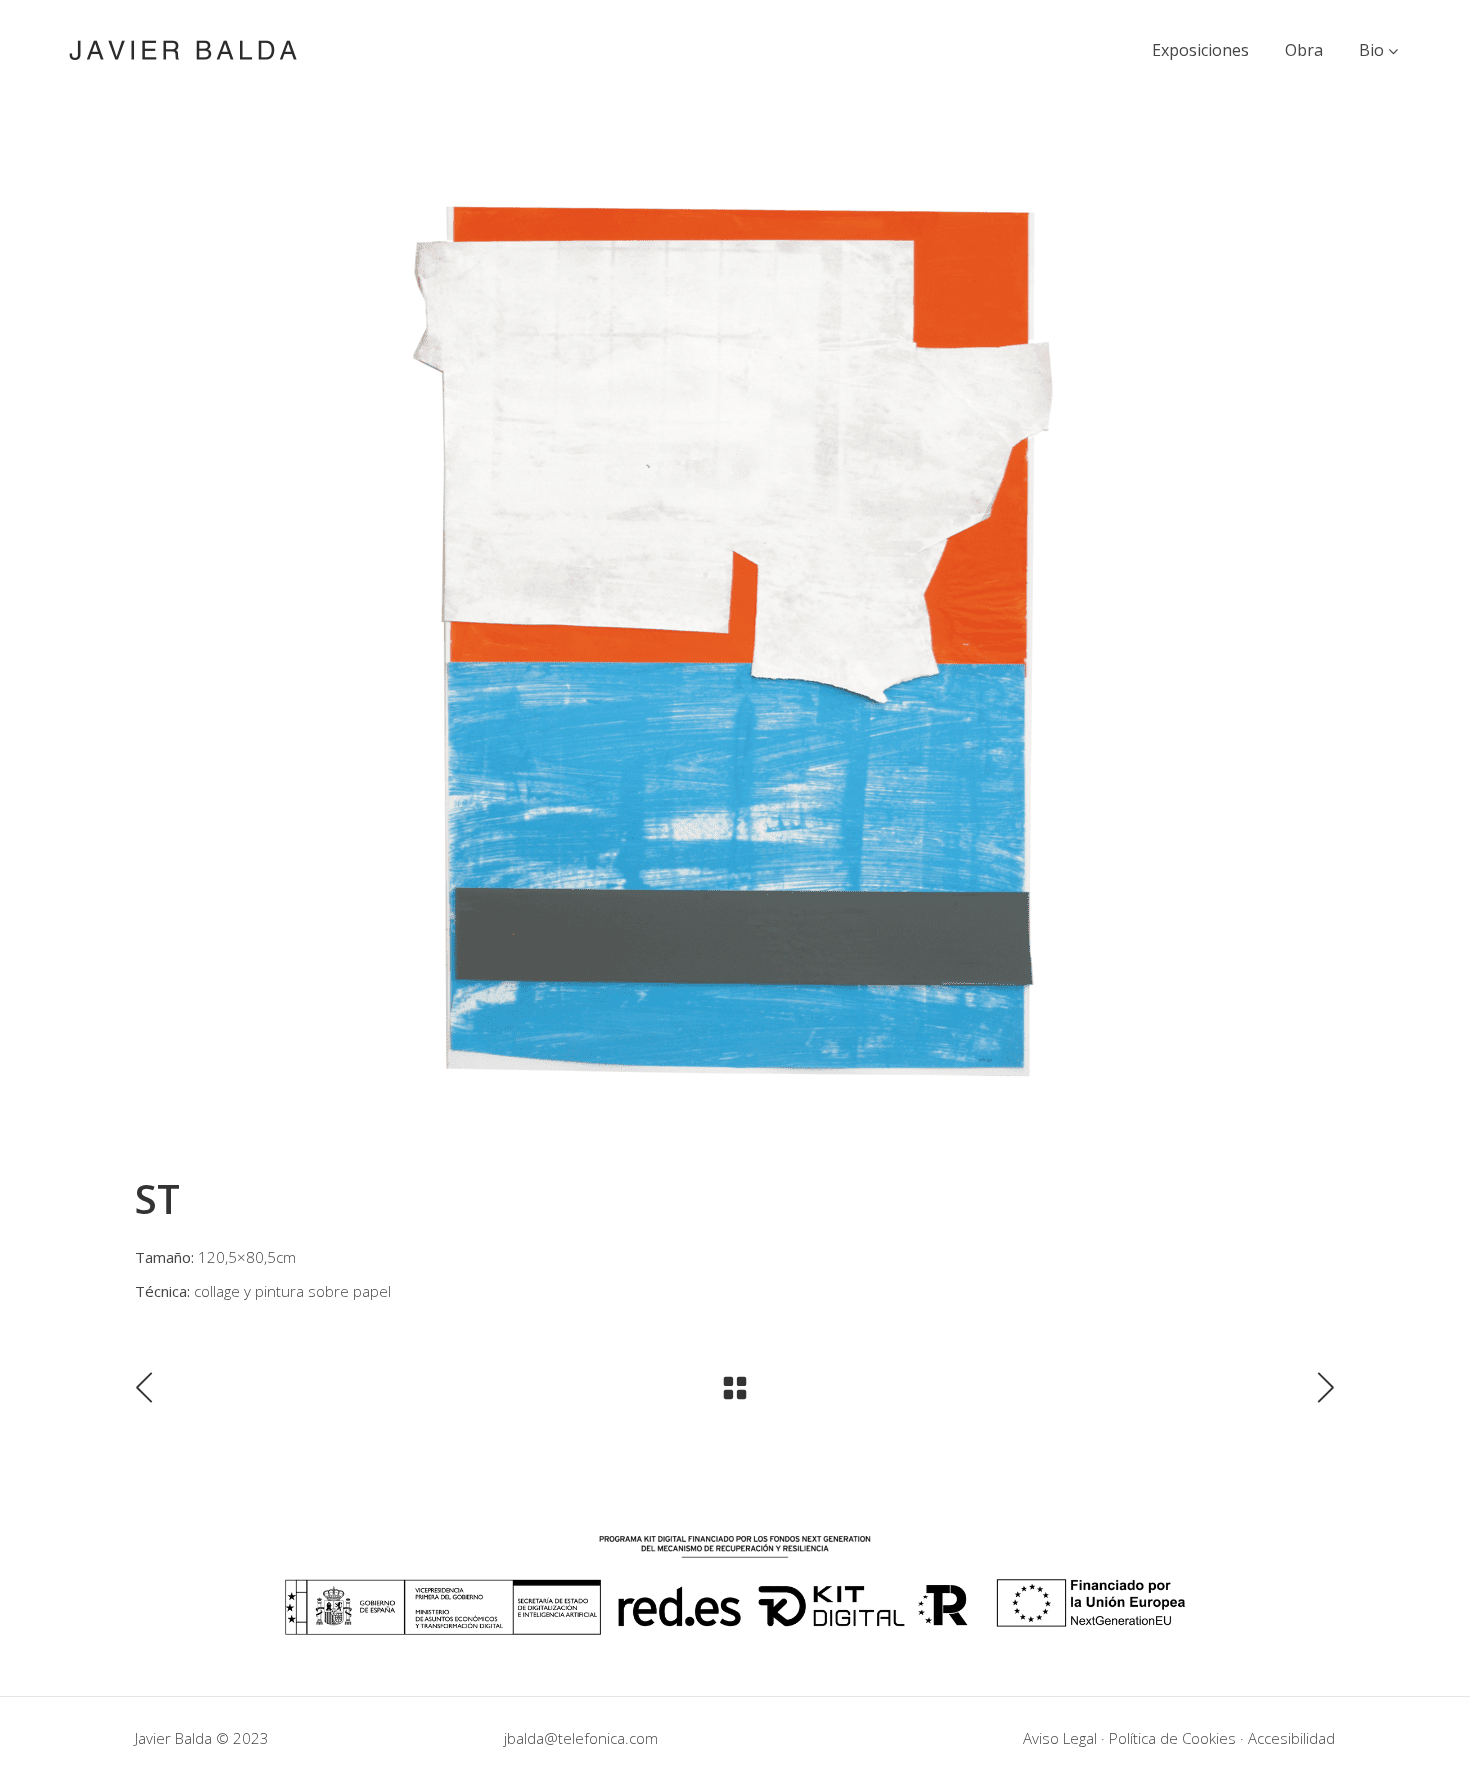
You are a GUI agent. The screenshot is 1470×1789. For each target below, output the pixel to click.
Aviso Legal (1060, 1738)
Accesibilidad (1291, 1738)
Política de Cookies (1172, 1738)
